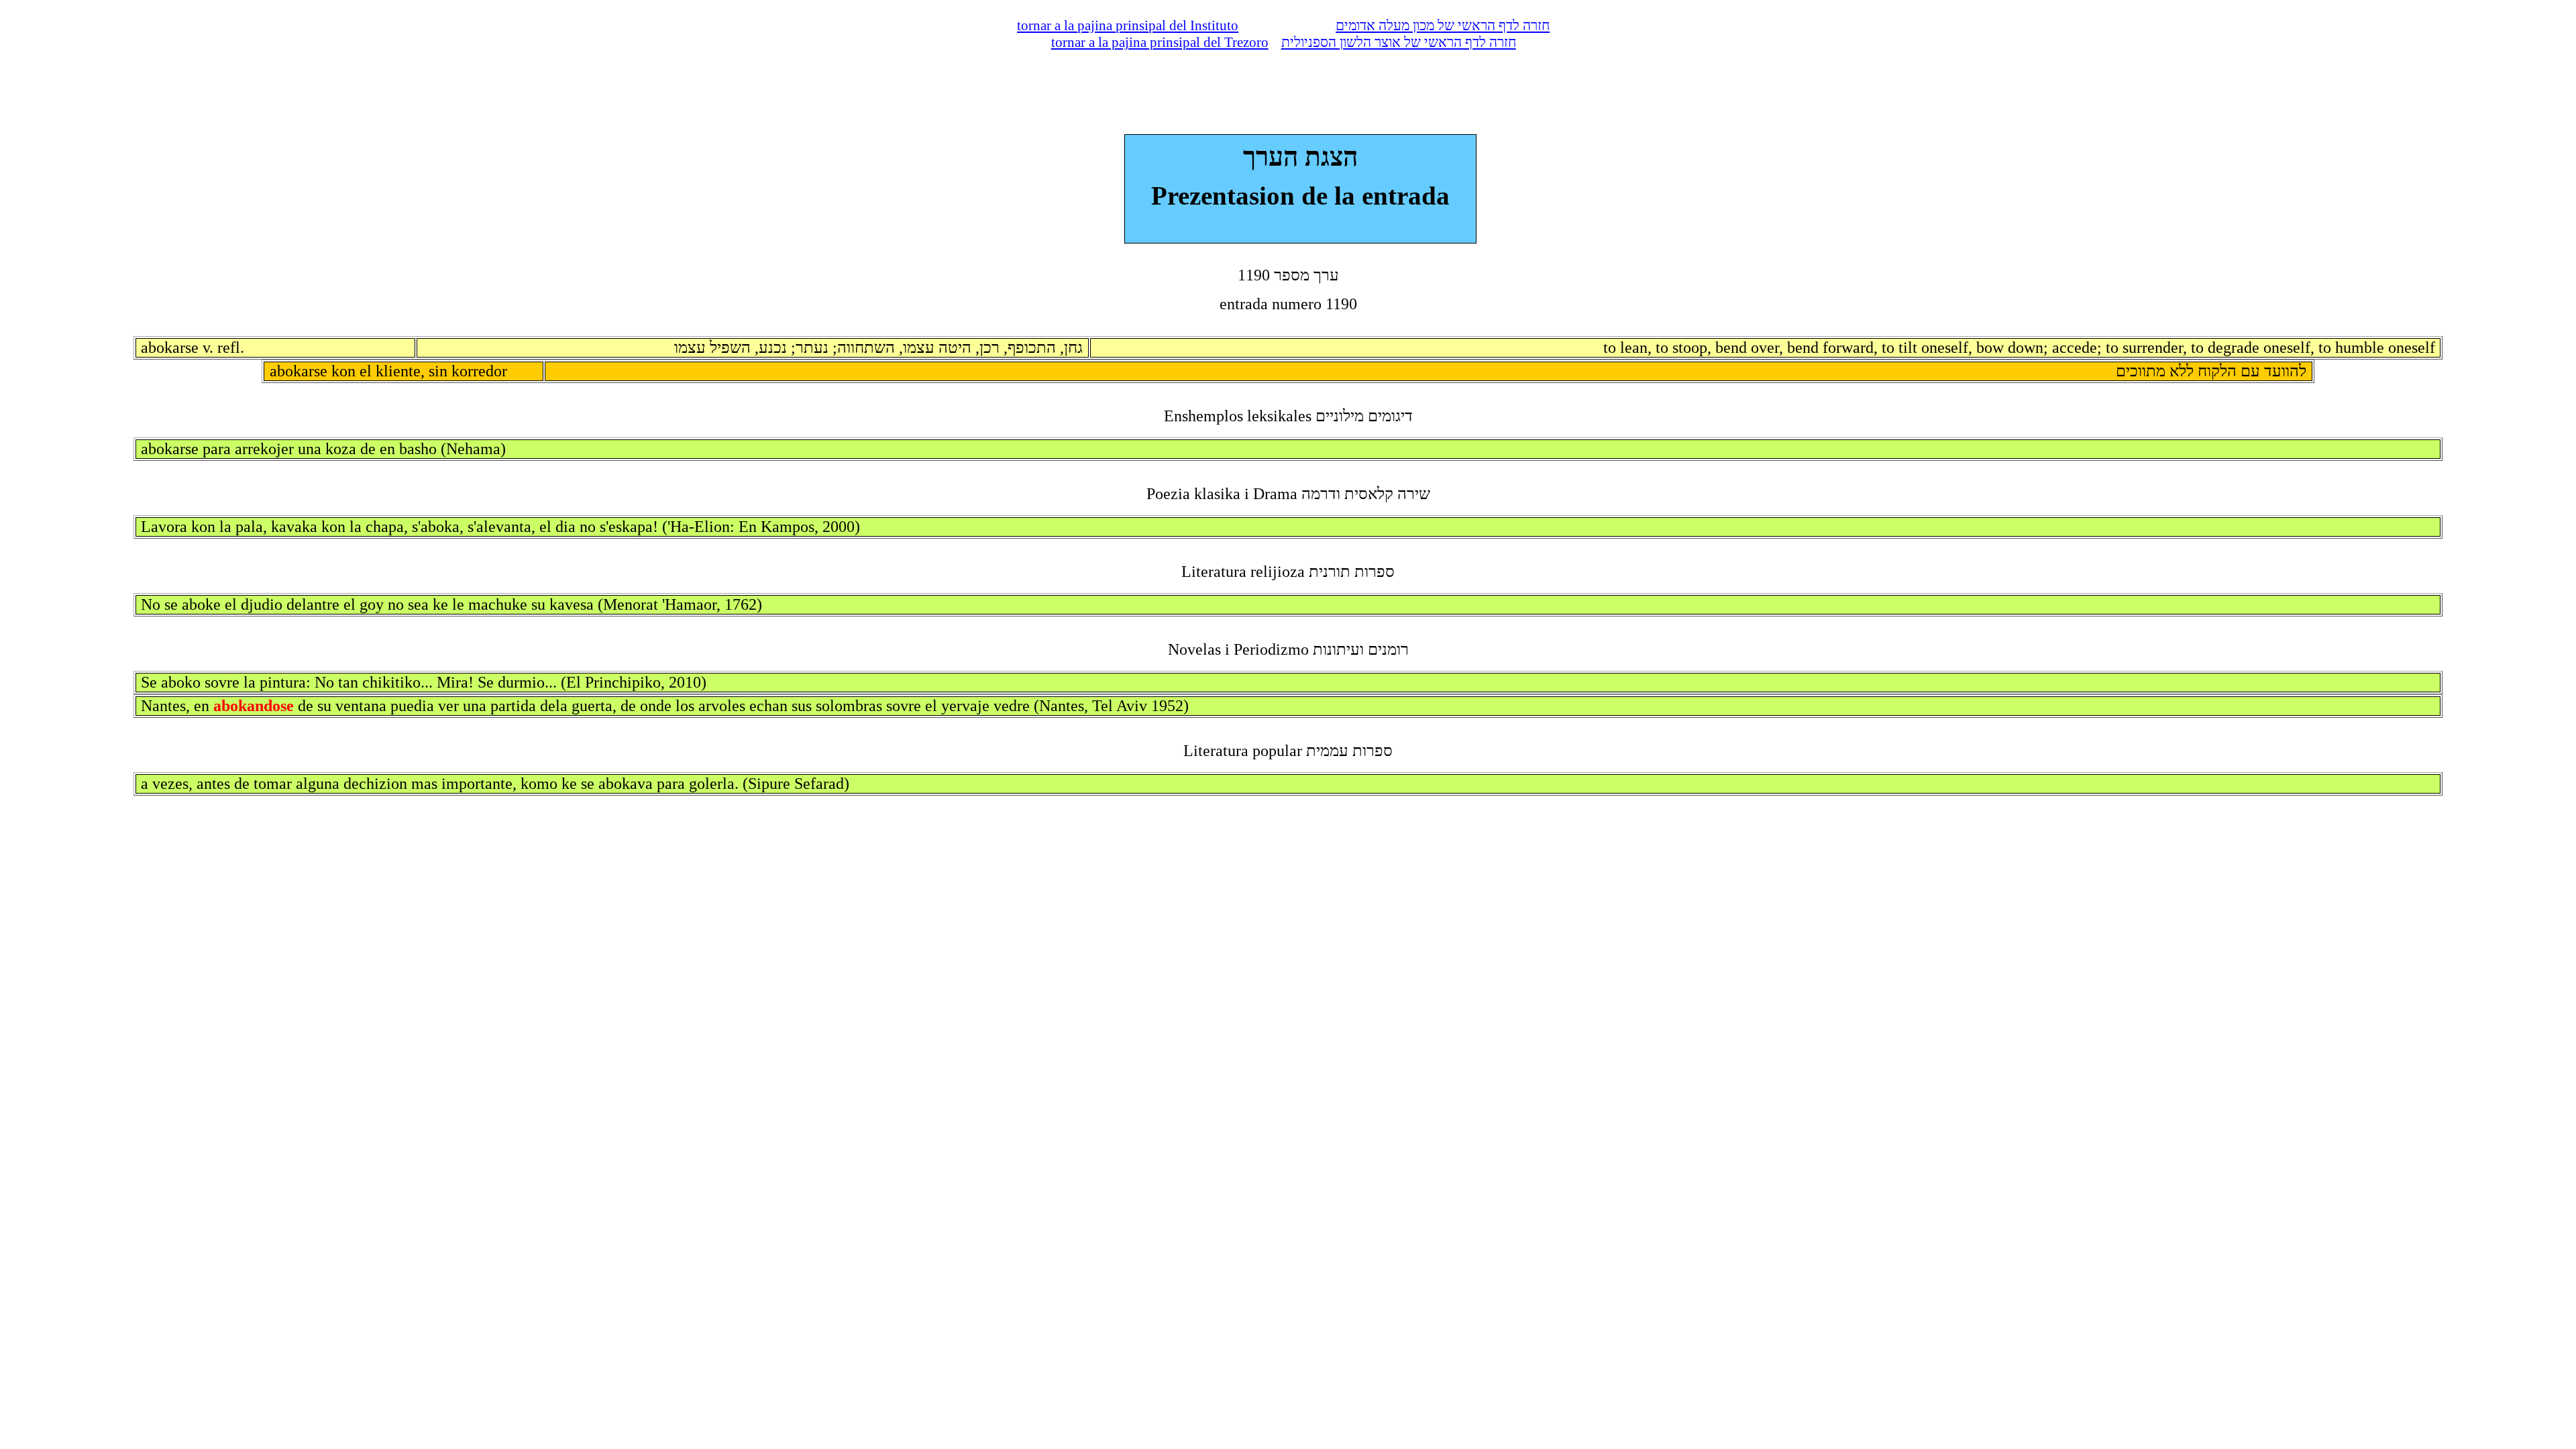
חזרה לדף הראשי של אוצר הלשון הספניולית (1399, 42)
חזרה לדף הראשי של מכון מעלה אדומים (1443, 25)
